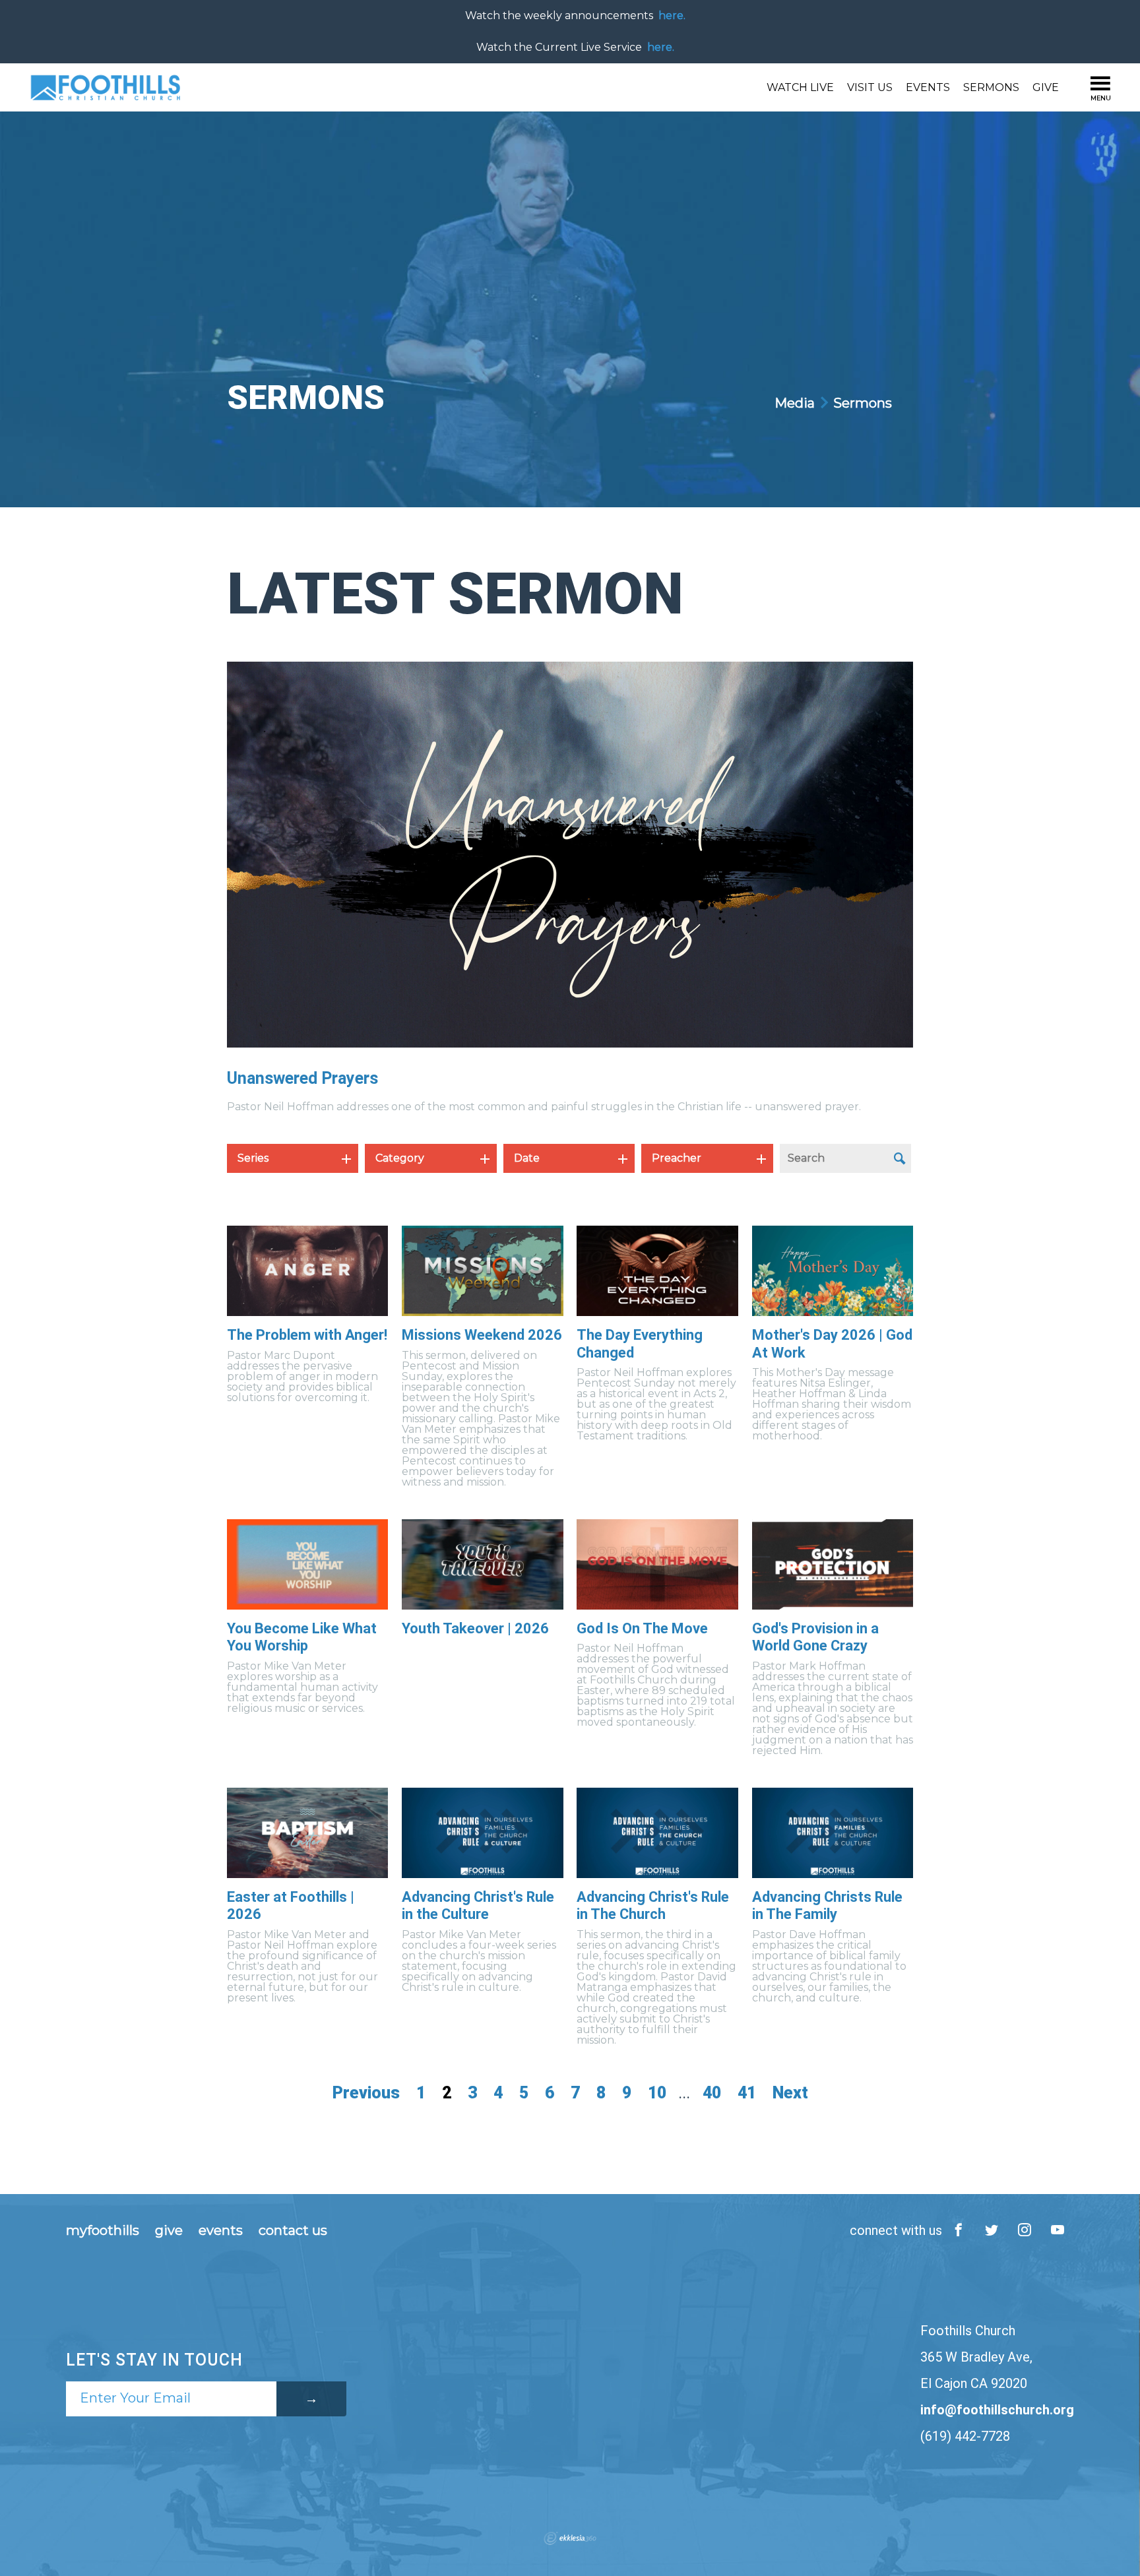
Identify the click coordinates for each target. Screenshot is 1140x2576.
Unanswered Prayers (302, 1078)
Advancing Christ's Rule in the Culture (478, 1905)
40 (712, 2093)
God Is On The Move (642, 1628)
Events (928, 87)
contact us (293, 2230)
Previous (366, 2093)
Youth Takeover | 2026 (475, 1628)
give (169, 2230)
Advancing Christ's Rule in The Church (653, 1905)
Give (1046, 87)
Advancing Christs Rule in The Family (827, 1905)
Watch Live (800, 87)
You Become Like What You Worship (302, 1637)
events (221, 2230)
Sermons (991, 87)
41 (747, 2093)
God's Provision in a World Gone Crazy (815, 1637)
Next (790, 2093)
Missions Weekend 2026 (482, 1335)
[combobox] (293, 1158)
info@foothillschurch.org (997, 2410)
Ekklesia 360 (570, 2538)
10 (657, 2093)
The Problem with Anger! (307, 1335)
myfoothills (103, 2230)
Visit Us (870, 87)
